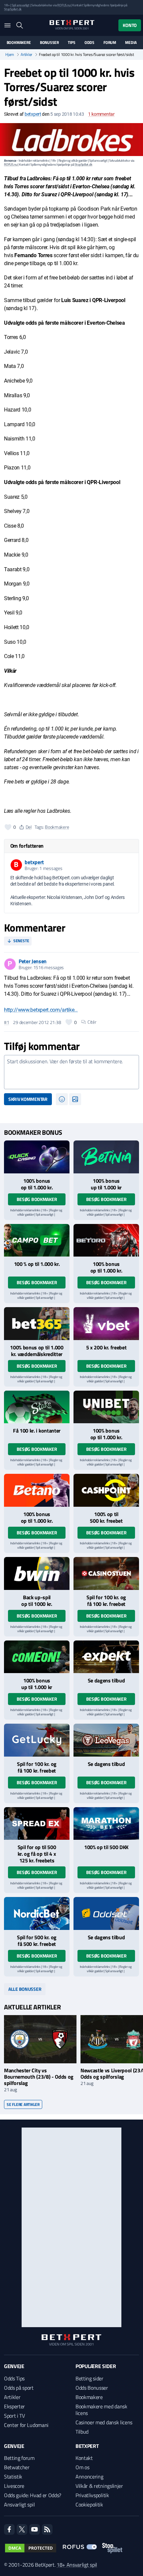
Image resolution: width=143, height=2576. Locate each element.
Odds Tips (14, 2378)
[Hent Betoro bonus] (106, 1240)
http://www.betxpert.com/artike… (41, 1010)
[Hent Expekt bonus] (106, 1657)
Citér (92, 1022)
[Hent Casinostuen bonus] (106, 1573)
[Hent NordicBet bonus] (37, 1913)
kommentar (101, 114)
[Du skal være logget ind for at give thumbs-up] (8, 827)
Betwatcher (17, 2467)
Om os (82, 2467)
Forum (110, 43)
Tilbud (82, 2432)
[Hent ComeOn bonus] (37, 1657)
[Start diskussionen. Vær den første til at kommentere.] (71, 1072)
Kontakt (84, 2458)
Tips (71, 43)
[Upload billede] (75, 1099)
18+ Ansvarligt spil (77, 2565)
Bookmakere (19, 43)
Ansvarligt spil (19, 2504)
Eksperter (14, 2406)
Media (131, 43)
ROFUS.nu (64, 5)
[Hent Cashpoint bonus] (106, 1490)
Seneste (21, 941)
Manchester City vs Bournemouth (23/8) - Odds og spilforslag (39, 2077)
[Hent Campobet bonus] (37, 1240)
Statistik (13, 2477)
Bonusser (49, 43)
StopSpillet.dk (13, 9)
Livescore (14, 2486)
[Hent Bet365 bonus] (37, 1324)
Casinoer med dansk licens (104, 2422)
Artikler (26, 55)
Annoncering (89, 2477)
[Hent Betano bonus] (37, 1490)
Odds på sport (19, 2388)
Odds (89, 43)
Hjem (10, 55)
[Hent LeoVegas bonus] (106, 1740)
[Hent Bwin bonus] (37, 1573)
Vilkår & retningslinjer (99, 2486)
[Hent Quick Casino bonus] (37, 1157)
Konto (130, 25)
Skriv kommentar (28, 1099)
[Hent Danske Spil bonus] (106, 1913)
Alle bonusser (25, 1989)
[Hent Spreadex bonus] (37, 1824)
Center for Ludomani (26, 2425)
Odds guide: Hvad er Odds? (33, 2495)
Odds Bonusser (92, 2388)
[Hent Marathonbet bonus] (106, 1824)
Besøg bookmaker (37, 1199)
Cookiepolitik (89, 2504)
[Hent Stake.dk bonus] (37, 1407)
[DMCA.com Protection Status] (31, 2548)
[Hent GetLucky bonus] (37, 1740)
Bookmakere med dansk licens (101, 2410)
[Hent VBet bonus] (106, 1324)
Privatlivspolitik (92, 2495)
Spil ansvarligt (21, 5)
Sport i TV (14, 2416)
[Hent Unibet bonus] (106, 1407)
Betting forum (19, 2458)
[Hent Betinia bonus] (106, 1157)
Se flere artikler (23, 2104)
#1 (6, 1022)
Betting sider (89, 2378)
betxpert (33, 114)
